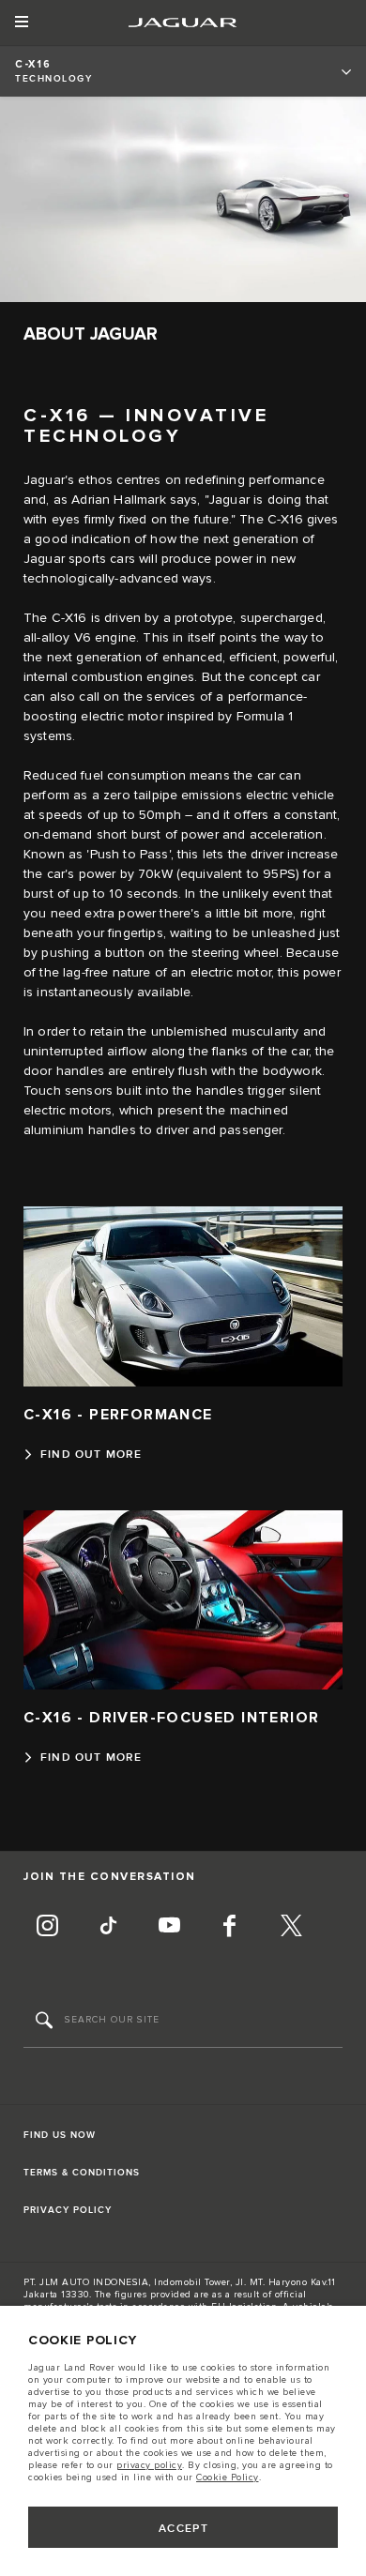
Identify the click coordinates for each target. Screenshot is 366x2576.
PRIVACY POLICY (68, 2210)
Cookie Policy (228, 2478)
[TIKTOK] (108, 1928)
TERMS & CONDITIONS (82, 2173)
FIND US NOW (60, 2135)
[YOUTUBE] (169, 1928)
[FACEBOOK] (230, 1928)
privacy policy (149, 2465)
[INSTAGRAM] (47, 1928)
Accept (184, 2529)
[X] (291, 1928)
